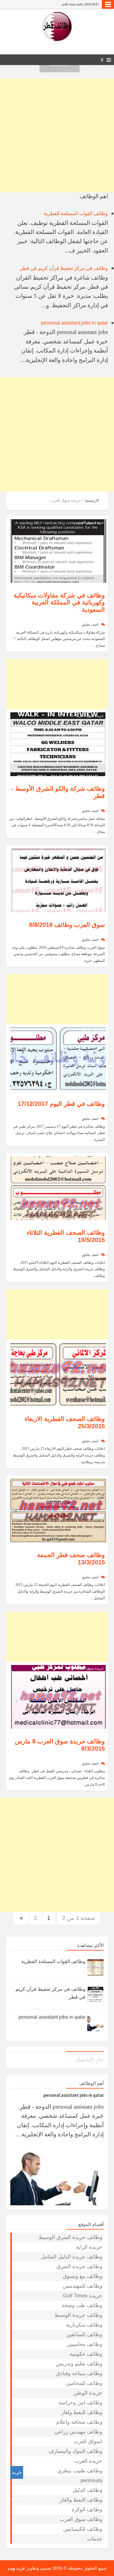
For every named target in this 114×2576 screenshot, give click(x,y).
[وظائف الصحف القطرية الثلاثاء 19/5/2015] (58, 1188)
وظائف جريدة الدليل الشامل (71, 2257)
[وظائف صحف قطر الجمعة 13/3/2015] (58, 1510)
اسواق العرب (88, 2442)
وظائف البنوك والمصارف (75, 2451)
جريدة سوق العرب (90, 522)
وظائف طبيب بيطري (80, 2471)
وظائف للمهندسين (82, 2286)
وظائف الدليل (87, 2490)
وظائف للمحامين (84, 2383)
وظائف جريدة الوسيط (78, 2315)
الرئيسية (92, 500)
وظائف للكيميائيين (83, 2529)
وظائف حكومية (86, 2354)
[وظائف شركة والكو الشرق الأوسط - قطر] (58, 744)
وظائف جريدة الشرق (79, 2266)
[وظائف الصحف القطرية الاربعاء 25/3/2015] (58, 1374)
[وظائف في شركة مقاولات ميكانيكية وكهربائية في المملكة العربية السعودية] (58, 550)
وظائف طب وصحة (82, 2305)
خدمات (95, 2539)
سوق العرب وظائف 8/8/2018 (67, 925)
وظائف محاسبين (84, 2344)
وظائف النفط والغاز (81, 2500)
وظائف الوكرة (87, 2510)
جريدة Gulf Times (83, 2296)
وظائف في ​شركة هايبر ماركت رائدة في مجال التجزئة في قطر (57, 4)
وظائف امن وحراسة (80, 2403)
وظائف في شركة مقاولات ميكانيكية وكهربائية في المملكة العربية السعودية (59, 603)
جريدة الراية (95, 1160)
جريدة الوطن (88, 2393)
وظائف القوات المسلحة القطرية (76, 213)
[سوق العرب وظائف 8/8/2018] (58, 880)
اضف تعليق (90, 624)
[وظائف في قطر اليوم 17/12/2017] (58, 1059)
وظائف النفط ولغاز (82, 2412)
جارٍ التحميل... (87, 2059)
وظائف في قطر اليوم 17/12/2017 (61, 1104)
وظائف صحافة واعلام (79, 2422)
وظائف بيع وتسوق (83, 2276)
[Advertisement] (57, 135)
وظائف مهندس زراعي (78, 2432)
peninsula (91, 2480)
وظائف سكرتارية (84, 2325)
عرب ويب (16, 2568)
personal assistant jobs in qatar (74, 323)
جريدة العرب (88, 2461)
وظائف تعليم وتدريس (79, 2364)
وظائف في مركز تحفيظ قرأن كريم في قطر (64, 268)
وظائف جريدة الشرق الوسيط (70, 2237)
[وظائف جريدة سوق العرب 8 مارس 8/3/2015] (58, 1696)
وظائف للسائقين (84, 2335)
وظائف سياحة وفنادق (79, 2373)
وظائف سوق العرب (81, 2519)
